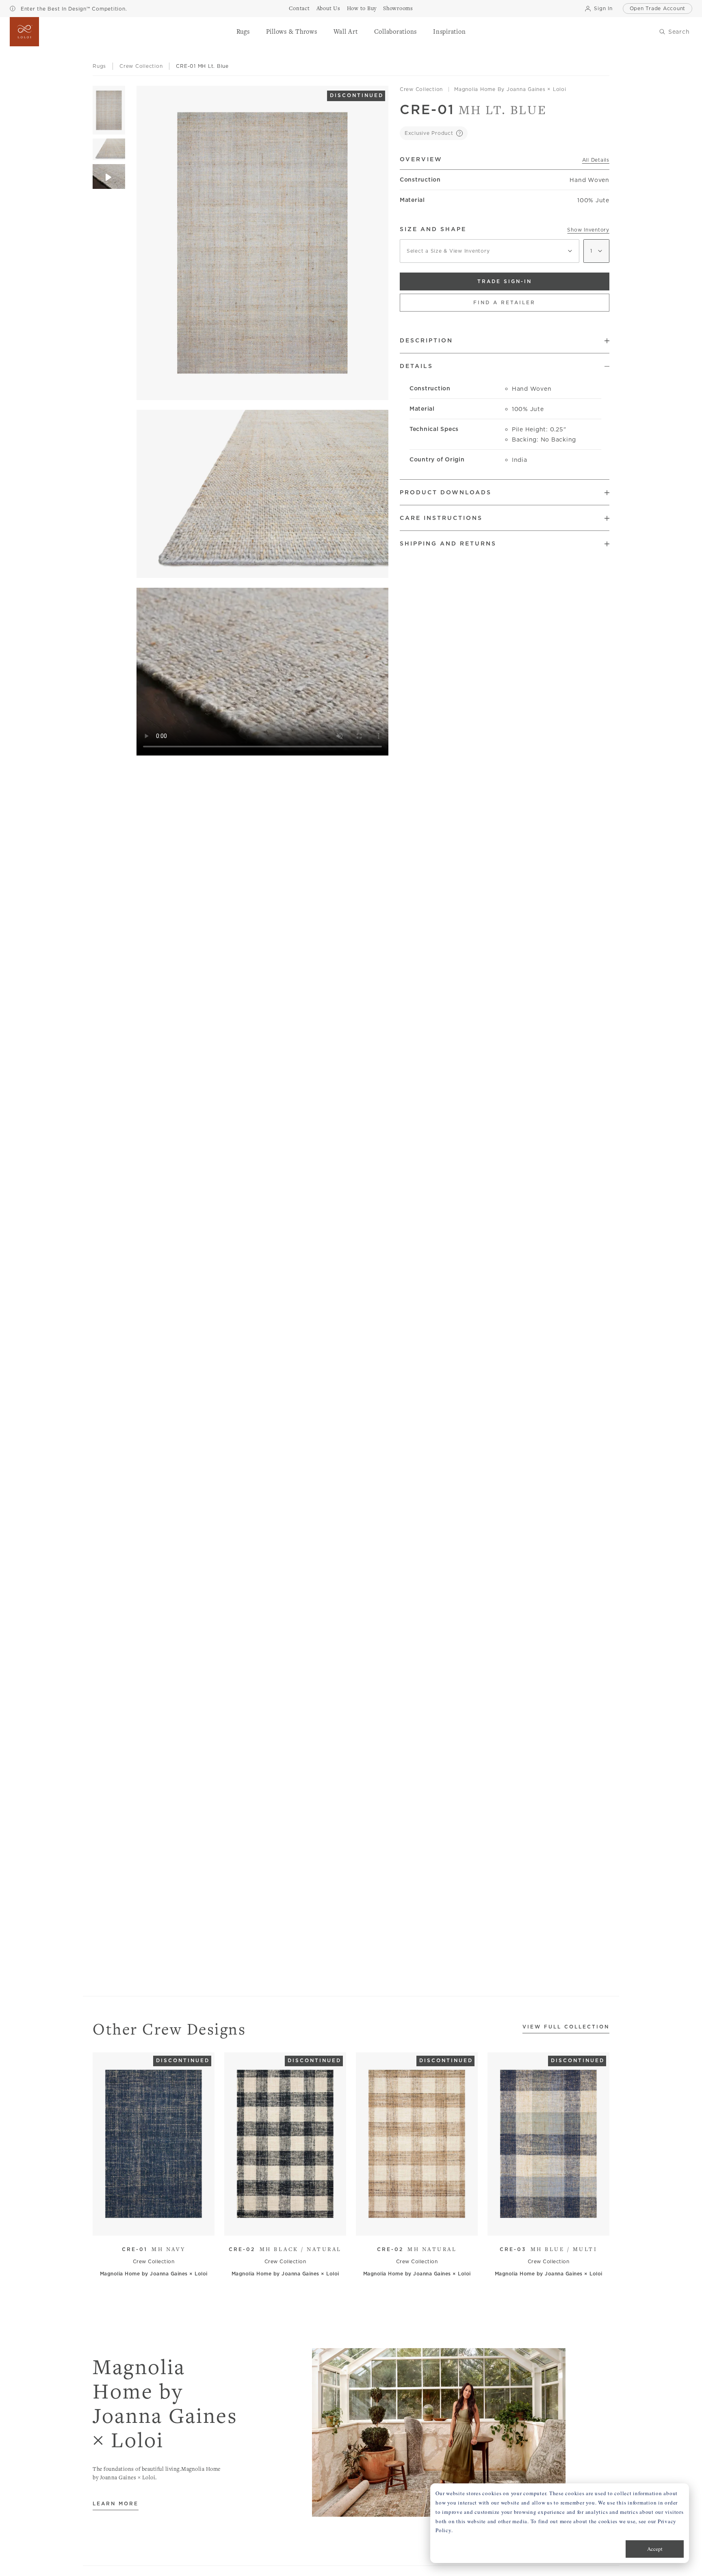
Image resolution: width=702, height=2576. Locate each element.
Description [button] (426, 340)
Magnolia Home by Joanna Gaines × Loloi (510, 89)
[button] (243, 32)
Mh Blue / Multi (548, 2249)
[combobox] (490, 251)
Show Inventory (588, 230)
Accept (655, 2549)
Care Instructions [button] (441, 518)
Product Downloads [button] (446, 492)
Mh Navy (154, 2249)
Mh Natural (417, 2249)
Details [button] (416, 366)
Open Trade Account (658, 8)
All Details (596, 160)
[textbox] (490, 251)
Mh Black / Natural (285, 2249)
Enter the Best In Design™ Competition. (73, 9)
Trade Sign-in (505, 281)
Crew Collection (421, 89)
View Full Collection (566, 2027)
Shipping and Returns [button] (448, 543)
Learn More (116, 2504)
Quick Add (150, 2223)
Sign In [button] (603, 8)
